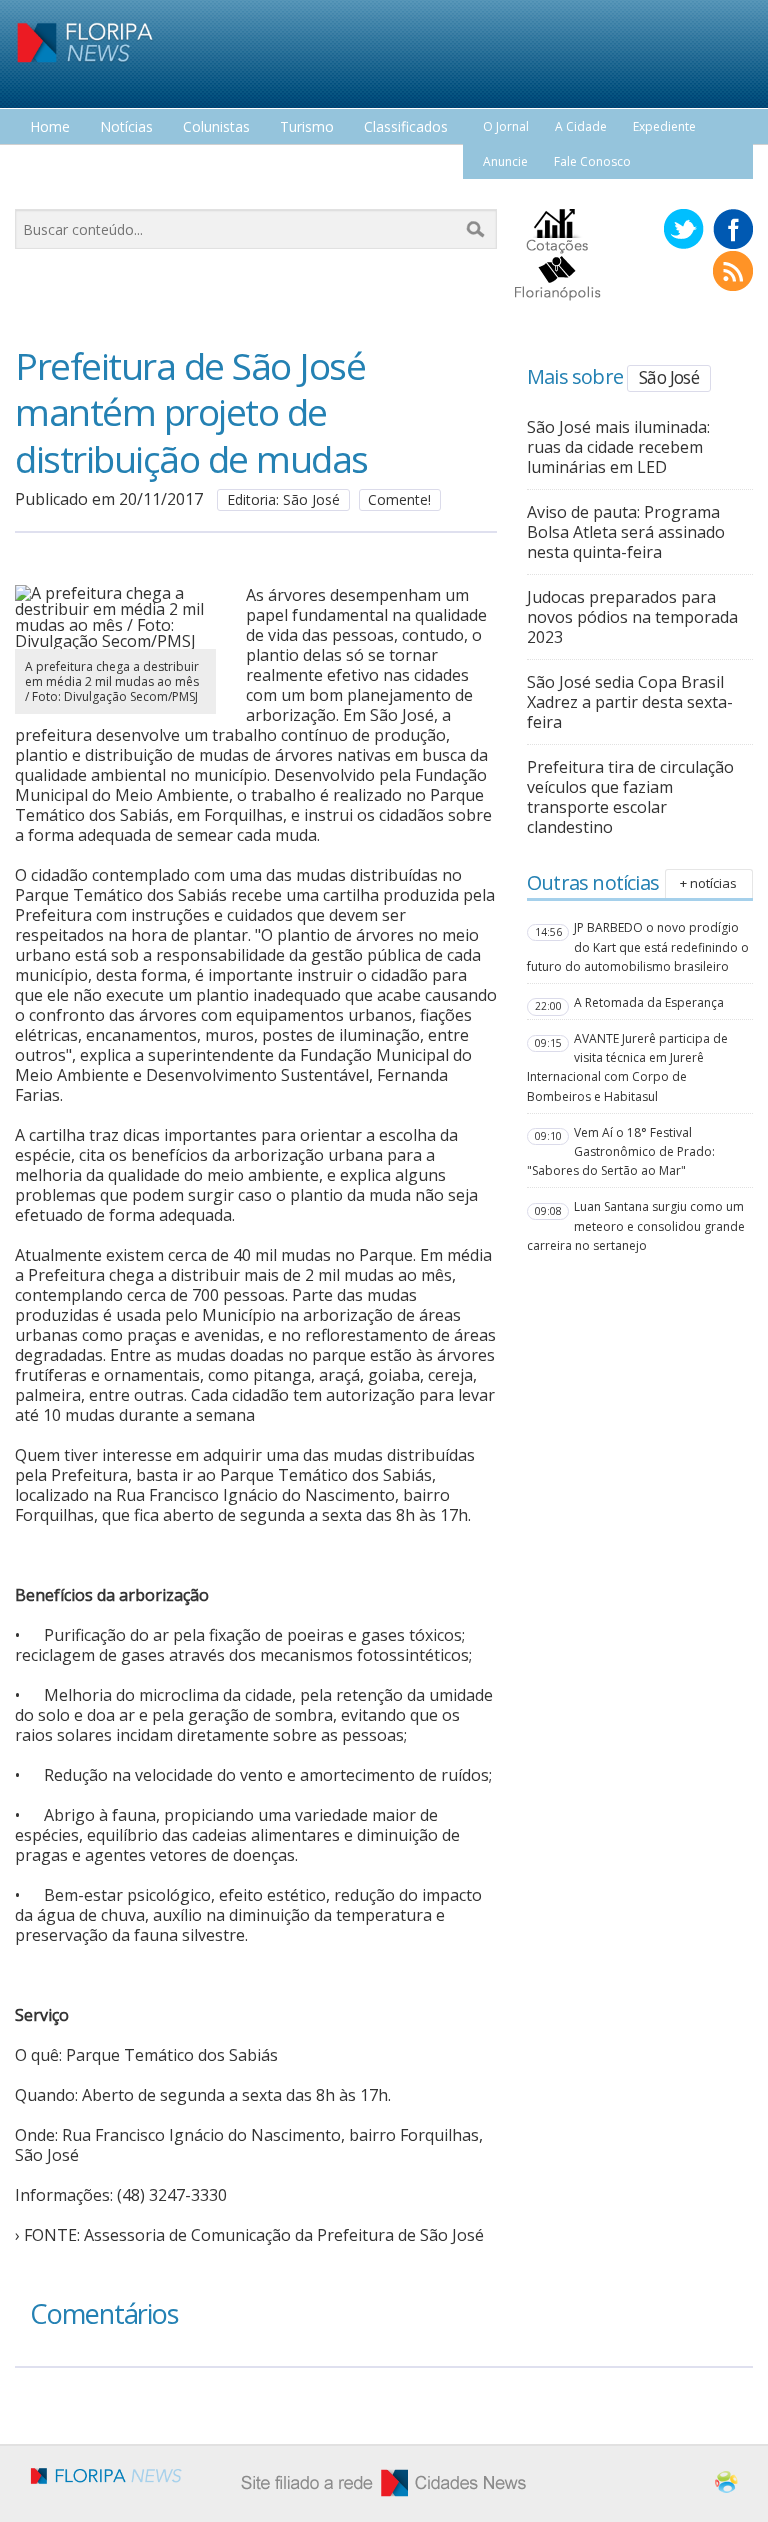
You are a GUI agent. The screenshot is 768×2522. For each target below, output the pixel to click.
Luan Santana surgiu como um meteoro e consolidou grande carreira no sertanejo (636, 1225)
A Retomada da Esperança (649, 1002)
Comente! (399, 499)
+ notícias (708, 883)
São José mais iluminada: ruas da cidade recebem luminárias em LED (618, 447)
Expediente (664, 126)
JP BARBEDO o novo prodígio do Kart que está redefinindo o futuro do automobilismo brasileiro (638, 946)
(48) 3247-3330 (172, 2195)
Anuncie (505, 161)
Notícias (126, 127)
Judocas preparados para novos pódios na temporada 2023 (632, 617)
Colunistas (216, 127)
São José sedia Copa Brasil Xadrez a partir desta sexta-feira (630, 702)
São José (669, 377)
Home (50, 127)
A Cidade (581, 126)
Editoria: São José (283, 499)
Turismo (307, 127)
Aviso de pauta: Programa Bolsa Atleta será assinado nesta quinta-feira (626, 532)
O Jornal (506, 126)
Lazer (48, 164)
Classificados (406, 127)
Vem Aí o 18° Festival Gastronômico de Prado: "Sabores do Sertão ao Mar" (621, 1151)
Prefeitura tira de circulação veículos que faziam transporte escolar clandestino (630, 797)
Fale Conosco (592, 161)
